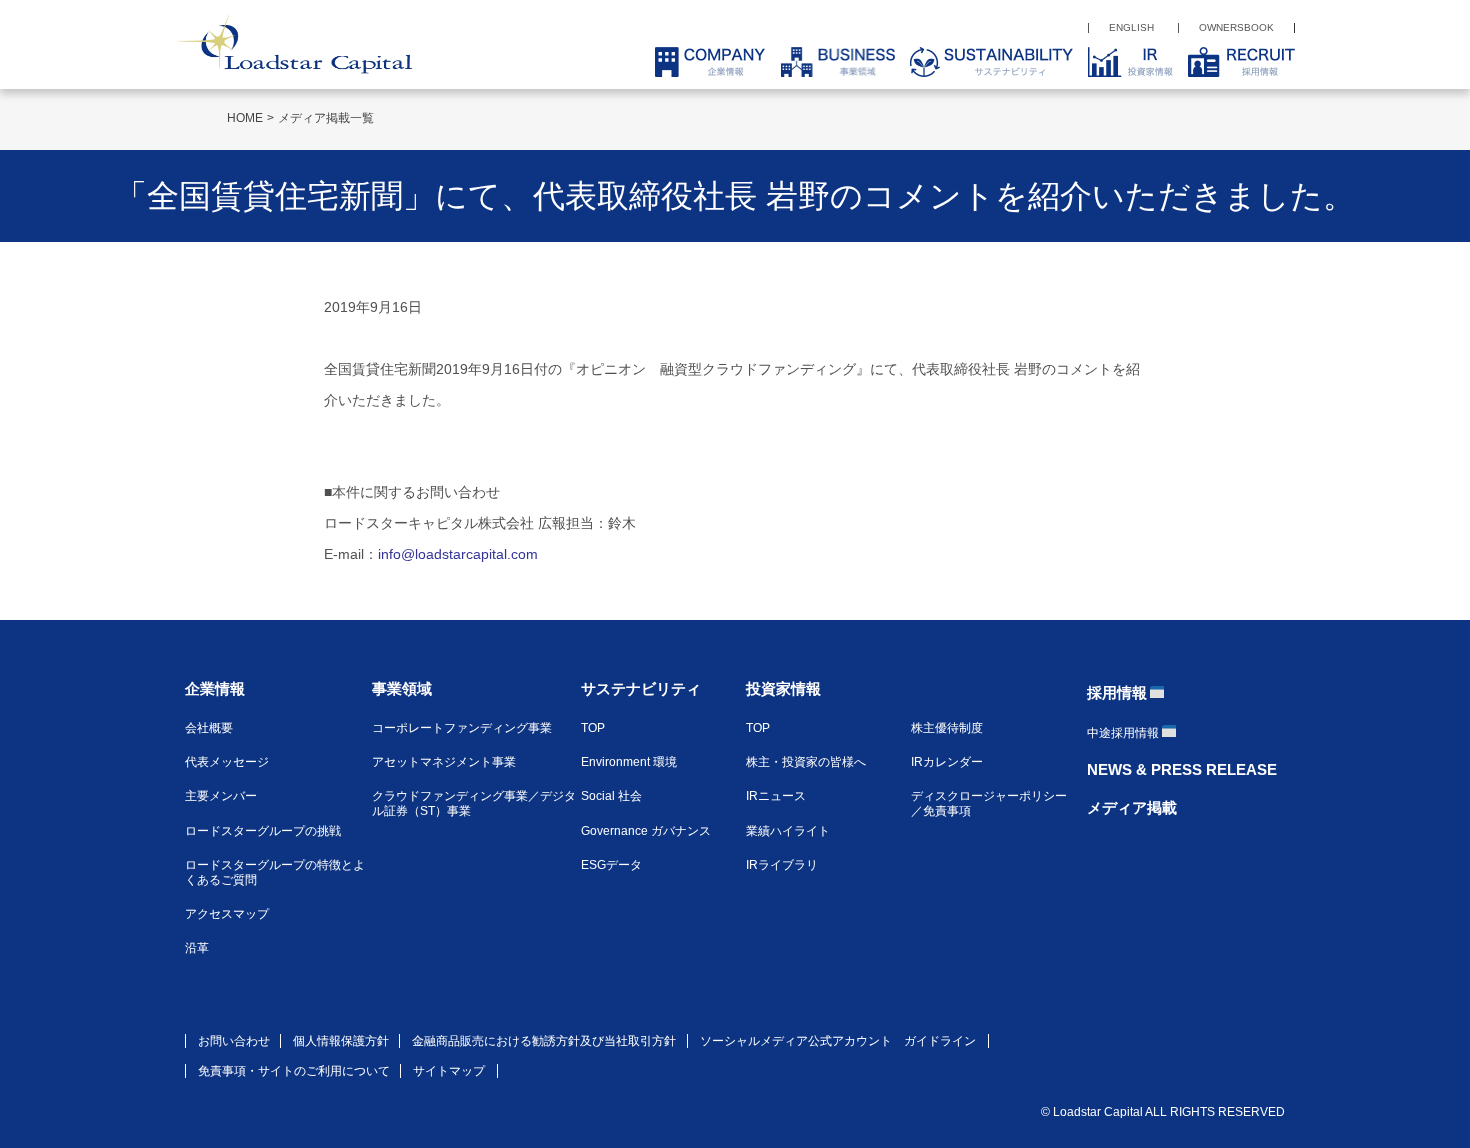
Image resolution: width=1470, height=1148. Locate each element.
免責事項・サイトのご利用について (294, 1071)
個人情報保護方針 (341, 1041)
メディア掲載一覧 (326, 118)
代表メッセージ (227, 762)
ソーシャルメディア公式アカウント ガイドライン (838, 1041)
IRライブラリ (782, 865)
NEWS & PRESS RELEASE (1182, 769)
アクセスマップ (227, 914)
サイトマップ (449, 1071)
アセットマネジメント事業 (444, 762)
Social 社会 (611, 796)
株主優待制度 (947, 728)
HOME (245, 118)
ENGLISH (1131, 27)
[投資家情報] (1123, 62)
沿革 (197, 948)
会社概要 (209, 728)
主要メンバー (221, 796)
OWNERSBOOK (1236, 27)
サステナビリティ (641, 688)
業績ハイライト (788, 831)
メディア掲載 (1132, 807)
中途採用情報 (1123, 733)
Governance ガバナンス (646, 831)
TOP (593, 728)
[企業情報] (702, 62)
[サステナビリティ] (984, 62)
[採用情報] (1234, 62)
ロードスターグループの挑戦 (263, 831)
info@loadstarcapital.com (458, 554)
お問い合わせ (234, 1041)
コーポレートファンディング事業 (462, 728)
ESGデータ (611, 865)
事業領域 (402, 688)
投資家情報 (783, 688)
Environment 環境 (629, 762)
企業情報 (215, 688)
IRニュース (776, 796)
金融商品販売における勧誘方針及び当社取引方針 (544, 1041)
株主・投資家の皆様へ (806, 762)
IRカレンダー (947, 762)
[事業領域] (830, 62)
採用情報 (1117, 692)
